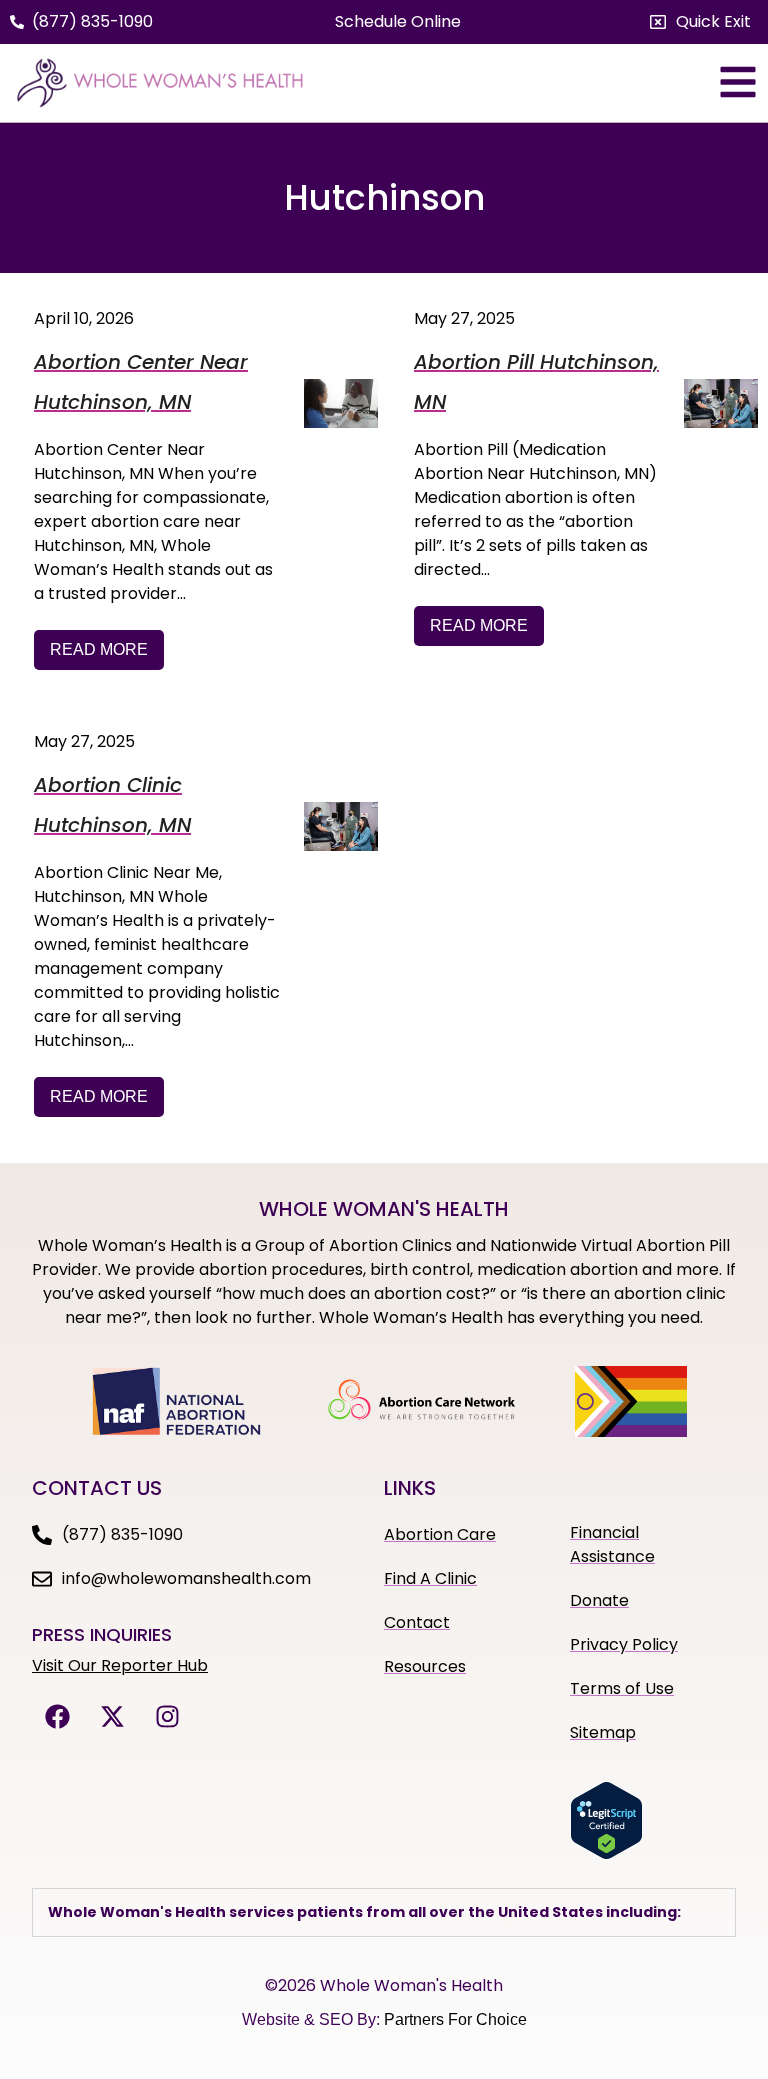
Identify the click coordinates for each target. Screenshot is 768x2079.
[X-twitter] (112, 1717)
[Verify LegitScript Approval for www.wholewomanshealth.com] (606, 1854)
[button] (700, 22)
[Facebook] (57, 1717)
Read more (99, 649)
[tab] (384, 1912)
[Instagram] (167, 1717)
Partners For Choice (455, 2019)
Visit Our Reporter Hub (120, 1665)
